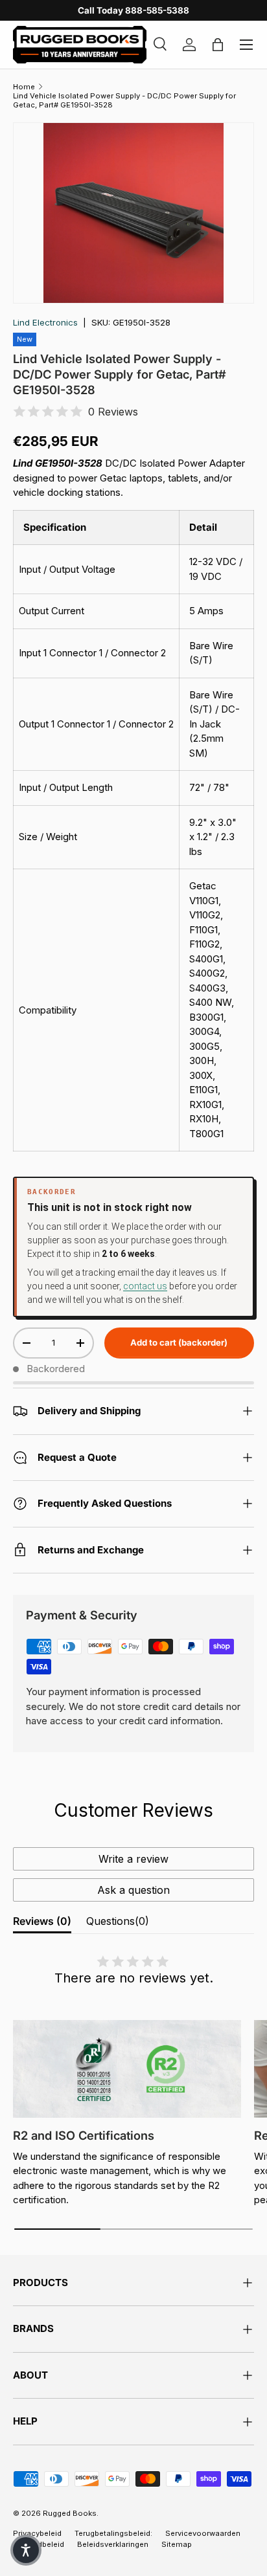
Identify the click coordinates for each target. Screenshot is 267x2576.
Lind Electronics (45, 322)
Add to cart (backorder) (179, 1342)
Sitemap (177, 2544)
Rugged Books (70, 2513)
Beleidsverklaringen (113, 2544)
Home (24, 87)
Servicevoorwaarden (203, 2533)
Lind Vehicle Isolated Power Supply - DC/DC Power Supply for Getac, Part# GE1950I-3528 (124, 100)
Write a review (133, 1859)
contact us (145, 1286)
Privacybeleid (37, 2533)
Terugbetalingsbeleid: (113, 2533)
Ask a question (133, 1890)
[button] (26, 2550)
